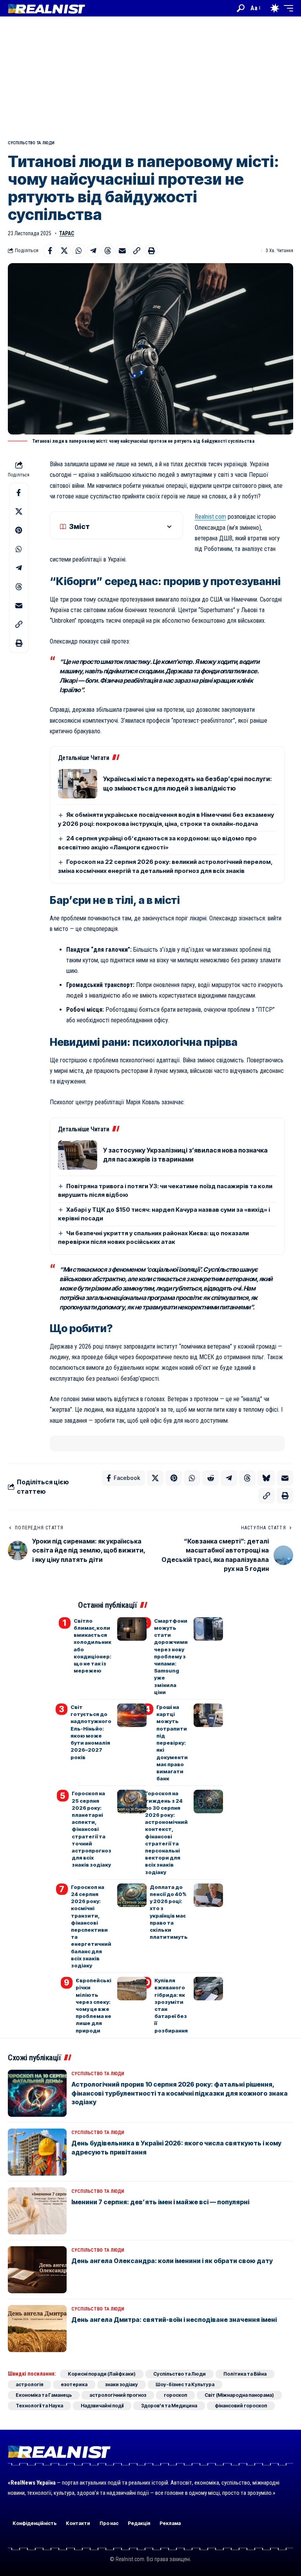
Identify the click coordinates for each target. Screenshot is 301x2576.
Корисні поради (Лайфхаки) (102, 2374)
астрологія (29, 2384)
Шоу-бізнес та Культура (185, 2384)
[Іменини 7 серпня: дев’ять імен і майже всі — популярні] (37, 2211)
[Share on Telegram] (93, 251)
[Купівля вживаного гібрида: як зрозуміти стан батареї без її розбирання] (208, 1989)
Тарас (67, 233)
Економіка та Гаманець (44, 2395)
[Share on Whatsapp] (79, 251)
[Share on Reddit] (210, 1478)
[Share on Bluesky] (266, 1478)
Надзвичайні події (102, 2406)
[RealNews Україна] (46, 8)
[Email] (122, 251)
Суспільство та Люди (31, 143)
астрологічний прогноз (118, 2395)
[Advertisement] (150, 75)
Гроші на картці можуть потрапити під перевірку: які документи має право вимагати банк (172, 1743)
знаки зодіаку (121, 2384)
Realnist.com (210, 517)
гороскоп (175, 2395)
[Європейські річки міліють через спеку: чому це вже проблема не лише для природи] (132, 1989)
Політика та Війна (245, 2374)
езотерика (74, 2384)
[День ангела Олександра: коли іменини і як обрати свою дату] (37, 2270)
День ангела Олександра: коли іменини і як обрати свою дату (172, 2261)
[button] (241, 8)
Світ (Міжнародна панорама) (239, 2395)
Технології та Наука (39, 2406)
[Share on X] (64, 251)
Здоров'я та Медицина (169, 2406)
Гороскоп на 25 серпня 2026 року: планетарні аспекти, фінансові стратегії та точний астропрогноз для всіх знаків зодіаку (92, 1829)
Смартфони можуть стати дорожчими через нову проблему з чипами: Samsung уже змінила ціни (171, 1656)
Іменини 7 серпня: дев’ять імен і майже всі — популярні (160, 2202)
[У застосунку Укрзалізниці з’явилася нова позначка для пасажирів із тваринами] (78, 1155)
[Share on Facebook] (50, 251)
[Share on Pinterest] (19, 530)
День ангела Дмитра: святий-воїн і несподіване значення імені (174, 2320)
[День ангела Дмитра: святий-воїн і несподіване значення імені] (37, 2329)
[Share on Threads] (108, 251)
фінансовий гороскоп (241, 2406)
